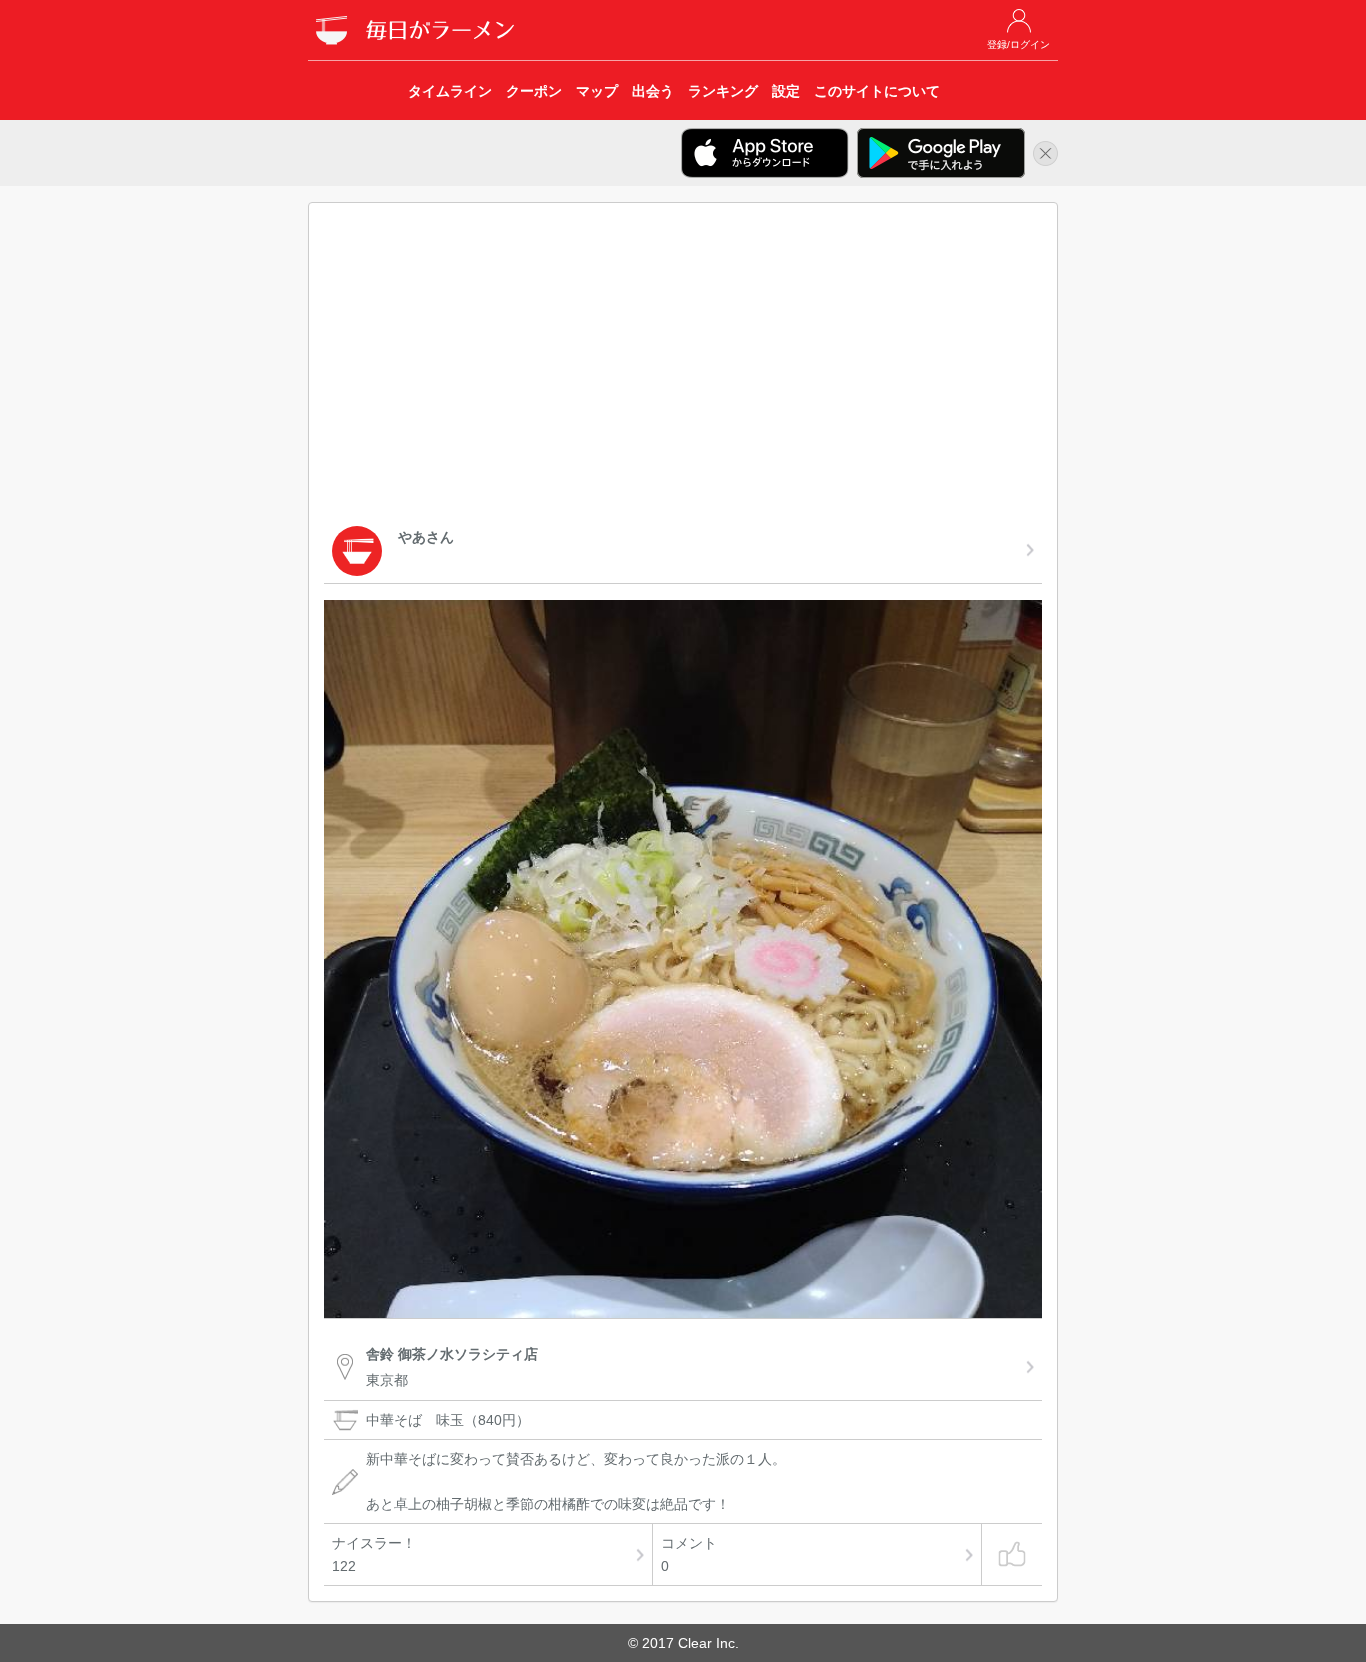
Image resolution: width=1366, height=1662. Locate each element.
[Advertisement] (683, 368)
